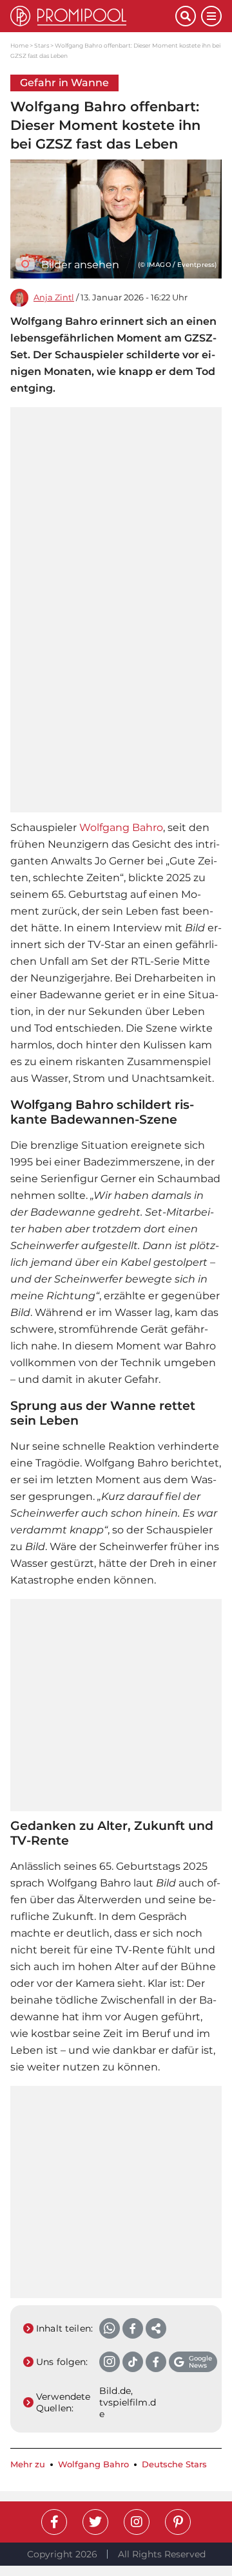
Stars (42, 45)
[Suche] (186, 16)
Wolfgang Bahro (121, 827)
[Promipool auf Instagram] (137, 2522)
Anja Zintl (54, 297)
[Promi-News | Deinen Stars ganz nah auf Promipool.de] (93, 16)
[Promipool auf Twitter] (95, 2522)
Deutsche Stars (174, 2464)
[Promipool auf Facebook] (54, 2522)
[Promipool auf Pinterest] (178, 2522)
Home (19, 45)
